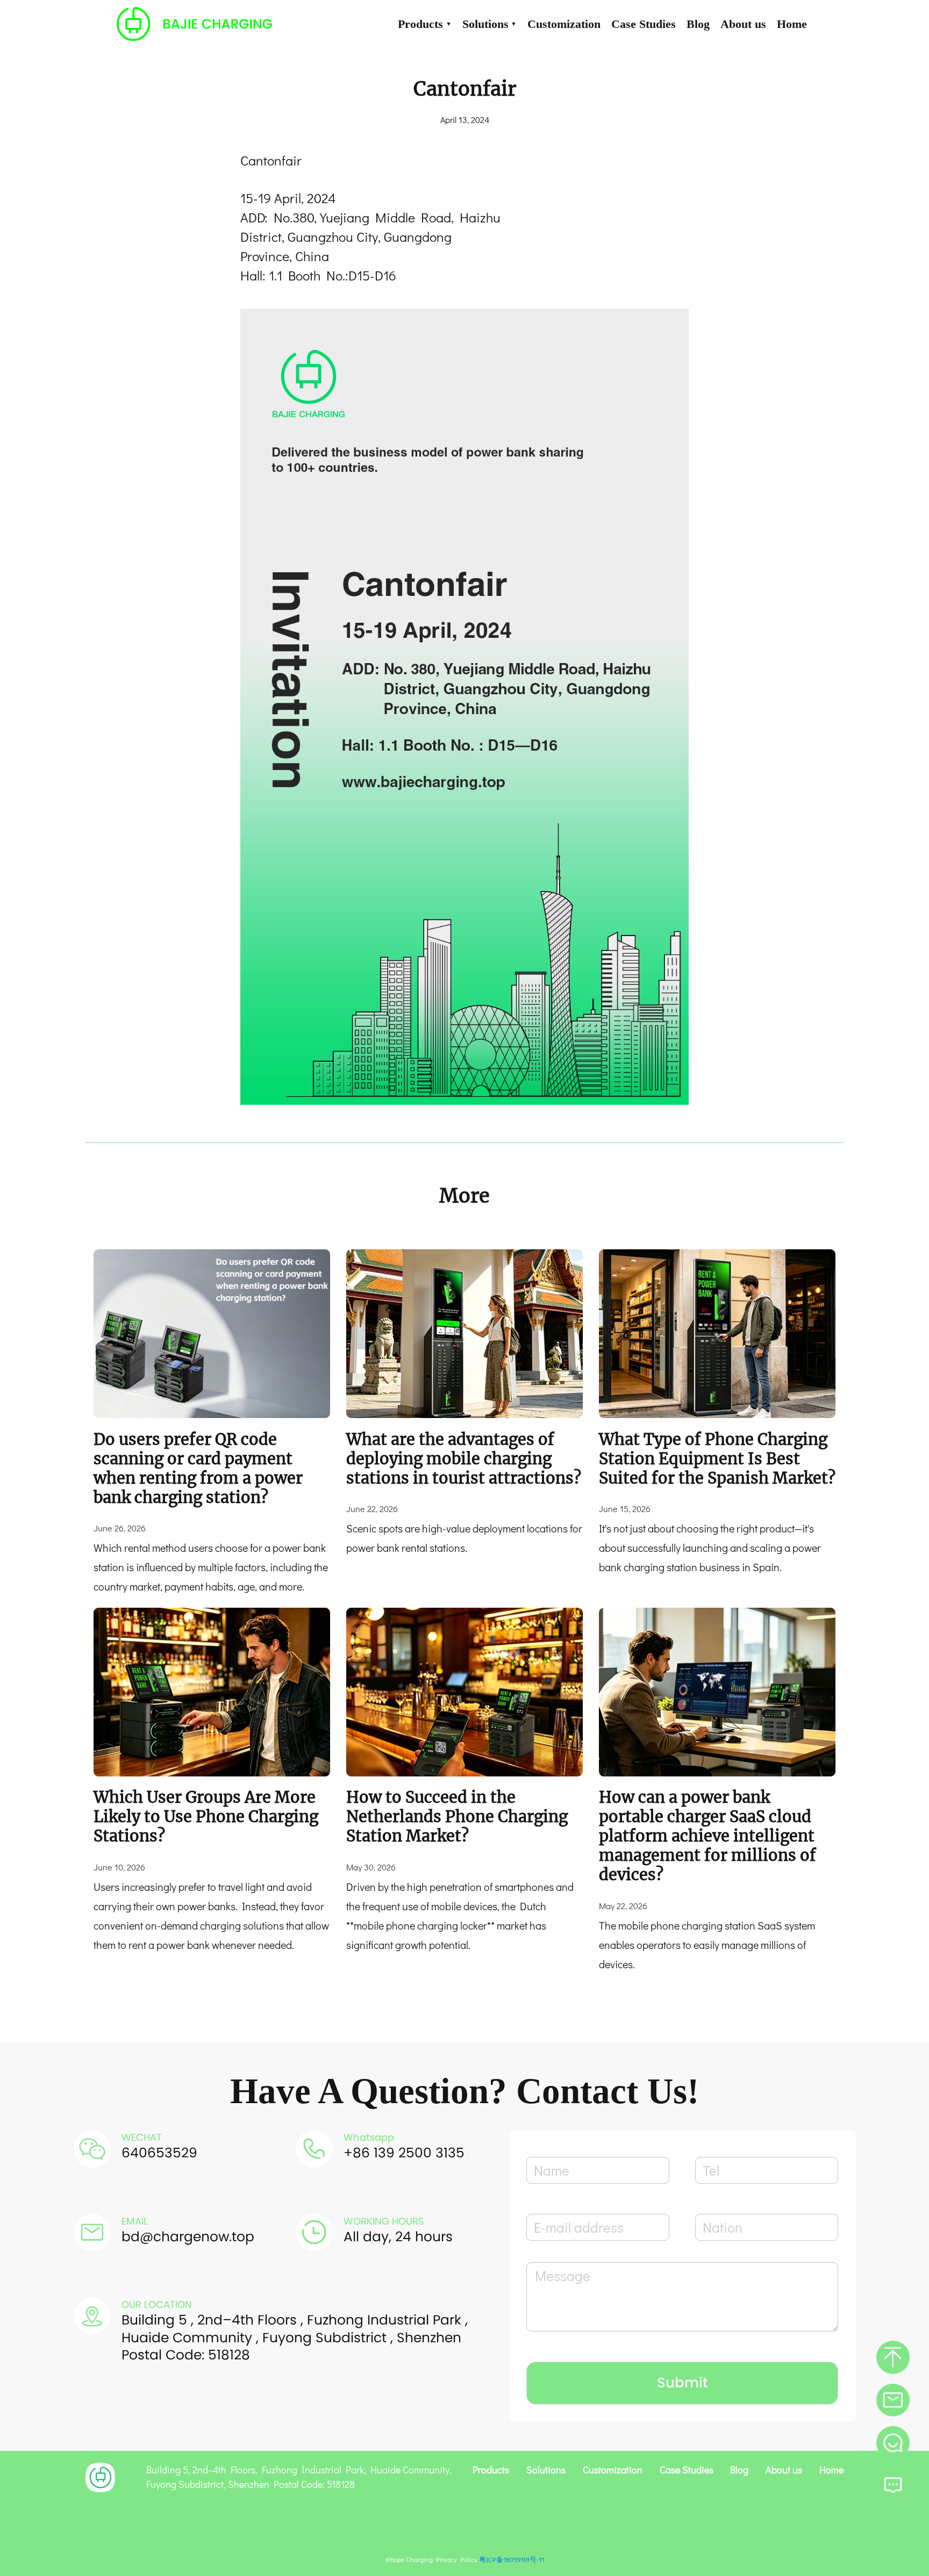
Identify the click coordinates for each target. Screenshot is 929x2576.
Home (792, 24)
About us (743, 24)
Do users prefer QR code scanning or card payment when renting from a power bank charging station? (198, 1469)
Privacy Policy (457, 2559)
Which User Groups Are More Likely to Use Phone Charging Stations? (206, 1817)
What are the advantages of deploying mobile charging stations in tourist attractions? (464, 1459)
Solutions (489, 24)
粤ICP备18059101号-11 (512, 2559)
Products (424, 24)
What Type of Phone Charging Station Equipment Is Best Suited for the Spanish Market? (717, 1459)
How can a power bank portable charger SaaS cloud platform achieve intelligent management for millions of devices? (708, 1836)
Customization (564, 24)
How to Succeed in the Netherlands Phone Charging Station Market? (457, 1817)
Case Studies (644, 24)
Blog (698, 24)
